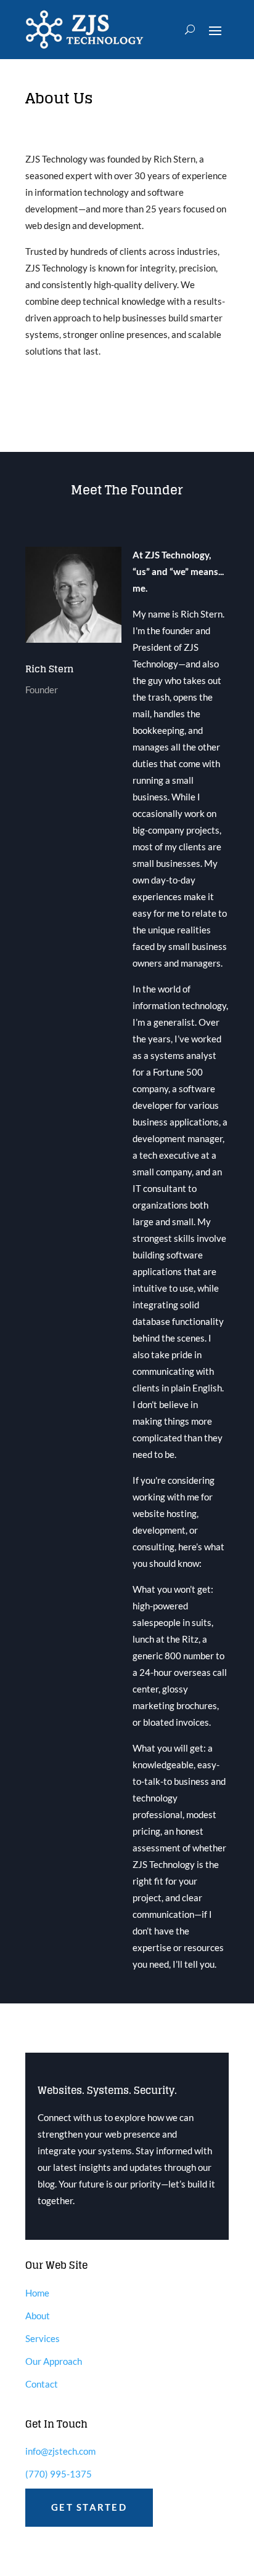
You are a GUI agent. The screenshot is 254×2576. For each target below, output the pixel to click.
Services (43, 2338)
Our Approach (54, 2361)
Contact (42, 2384)
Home (37, 2293)
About (38, 2316)
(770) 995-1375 (59, 2474)
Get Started (89, 2507)
